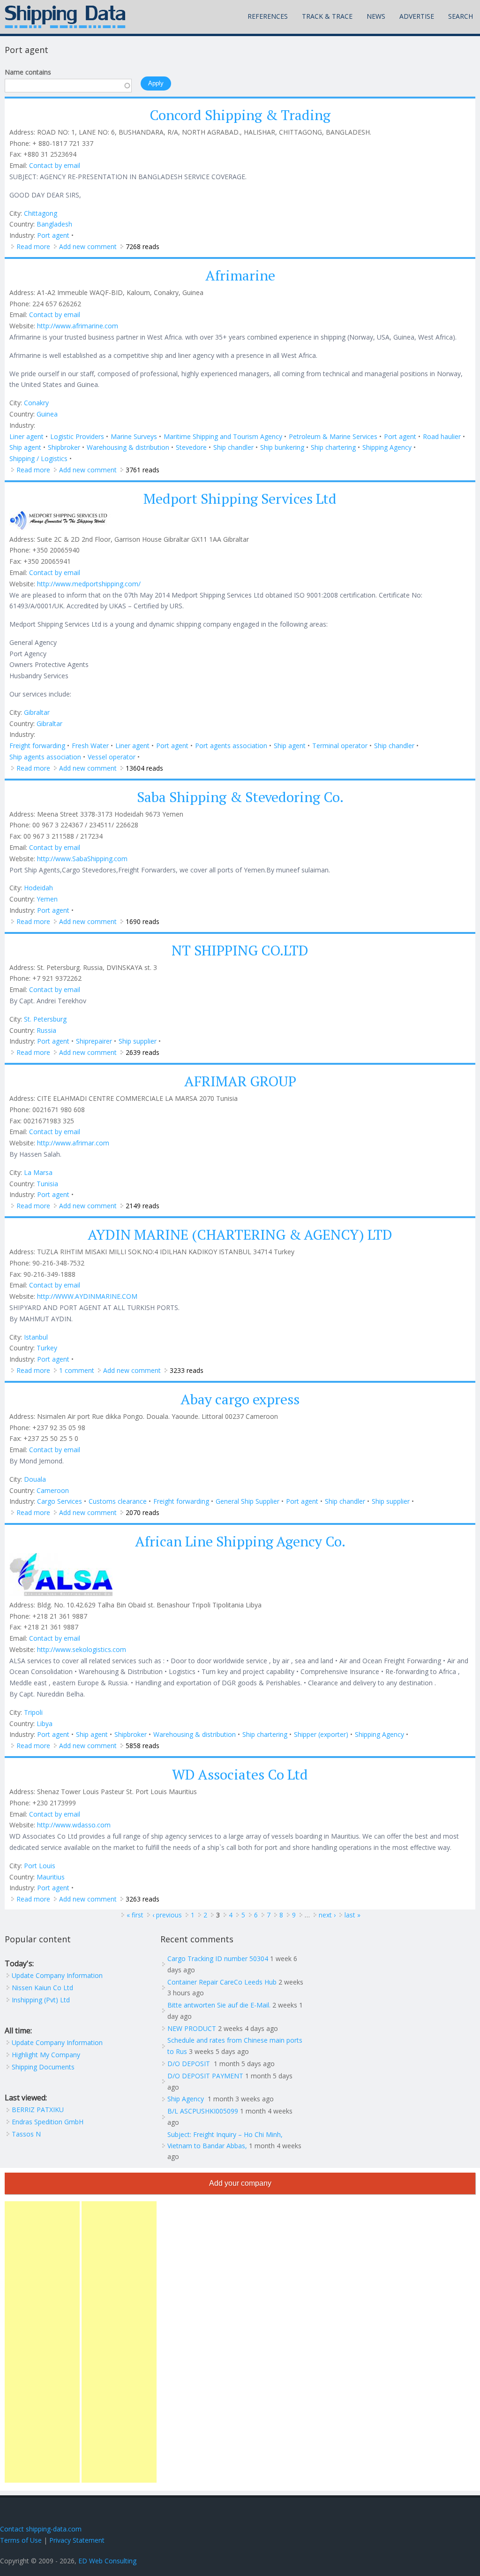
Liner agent (26, 436)
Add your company (240, 2183)
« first (135, 1915)
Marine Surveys (134, 436)
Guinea (47, 414)
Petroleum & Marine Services (333, 436)
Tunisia (47, 1184)
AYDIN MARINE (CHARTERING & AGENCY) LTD (240, 1235)
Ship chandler (233, 447)
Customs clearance (118, 1501)
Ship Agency (187, 2099)
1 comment (77, 1370)
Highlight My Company (46, 2055)
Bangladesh (54, 224)
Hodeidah (38, 888)
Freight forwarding (37, 746)
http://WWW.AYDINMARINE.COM (87, 1296)
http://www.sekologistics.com (82, 1649)
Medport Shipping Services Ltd (240, 499)
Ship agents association (45, 757)
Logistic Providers (77, 436)
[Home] (65, 17)
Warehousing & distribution (128, 447)
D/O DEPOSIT (190, 2064)
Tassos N (26, 2134)
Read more (33, 246)
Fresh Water (90, 746)
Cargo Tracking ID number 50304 (218, 1959)
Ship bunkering (282, 447)
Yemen (47, 899)
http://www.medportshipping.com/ (89, 584)
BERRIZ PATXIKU (38, 2110)
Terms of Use (21, 2540)
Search (461, 16)
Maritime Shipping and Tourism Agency (223, 436)
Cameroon (53, 1490)
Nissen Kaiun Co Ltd (42, 1988)
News (376, 16)
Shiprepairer (94, 1041)
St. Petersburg (45, 1019)
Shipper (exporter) (321, 1734)
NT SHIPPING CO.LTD (240, 950)
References (268, 16)
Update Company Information (57, 1975)
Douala (35, 1479)
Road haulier (442, 436)
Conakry (36, 403)
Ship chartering (333, 447)
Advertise (417, 16)
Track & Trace (327, 16)
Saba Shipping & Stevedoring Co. (240, 797)
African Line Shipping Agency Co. (240, 1541)
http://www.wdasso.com (74, 1825)
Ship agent (25, 447)
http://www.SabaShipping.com (82, 859)
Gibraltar (37, 712)
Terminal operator (340, 746)
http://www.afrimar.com (73, 1143)
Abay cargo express (240, 1399)
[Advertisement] (42, 2342)
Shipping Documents (43, 2067)
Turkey (47, 1348)
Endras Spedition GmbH (48, 2122)
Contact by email (55, 165)
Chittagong (41, 213)
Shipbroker (64, 447)
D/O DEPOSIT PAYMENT (205, 2076)
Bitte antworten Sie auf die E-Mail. (219, 2005)
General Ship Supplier (247, 1501)
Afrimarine (240, 275)
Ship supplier (138, 1041)
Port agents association (231, 746)
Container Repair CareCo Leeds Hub (222, 1982)
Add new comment (88, 246)
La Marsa (38, 1172)
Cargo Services (60, 1501)
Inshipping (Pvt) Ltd (41, 2000)
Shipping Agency (387, 447)
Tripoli (33, 1712)
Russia (46, 1030)
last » (352, 1915)
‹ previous (167, 1915)
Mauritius (51, 1877)
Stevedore (191, 447)
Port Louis (40, 1866)
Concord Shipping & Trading (240, 115)
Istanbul (36, 1337)
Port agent (53, 235)
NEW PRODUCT (192, 2028)
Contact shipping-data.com (41, 2529)
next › (327, 1915)
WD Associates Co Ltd (240, 1774)
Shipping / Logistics (38, 458)
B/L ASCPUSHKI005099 (203, 2111)
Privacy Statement (77, 2540)
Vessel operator (112, 757)
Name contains (28, 72)
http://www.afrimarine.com (78, 326)
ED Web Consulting (107, 2561)
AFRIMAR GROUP (240, 1081)
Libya (45, 1724)
